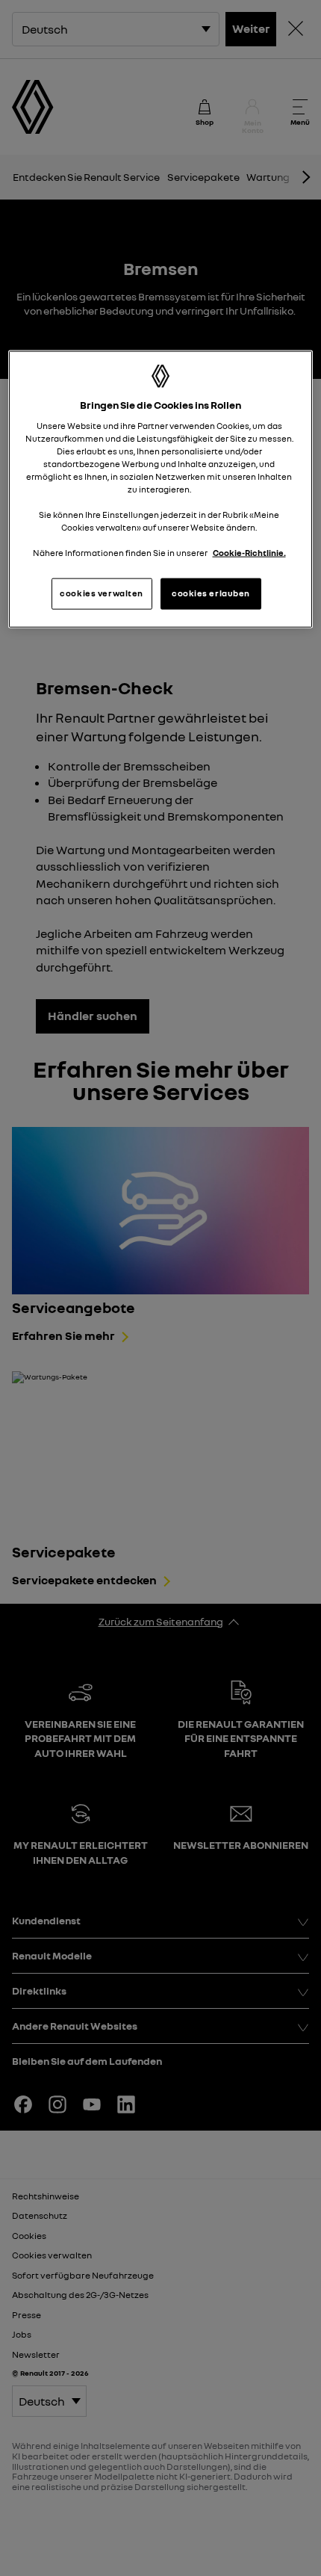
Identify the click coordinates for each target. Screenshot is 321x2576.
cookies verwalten (102, 593)
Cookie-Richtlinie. (249, 553)
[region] (161, 489)
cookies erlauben (211, 593)
